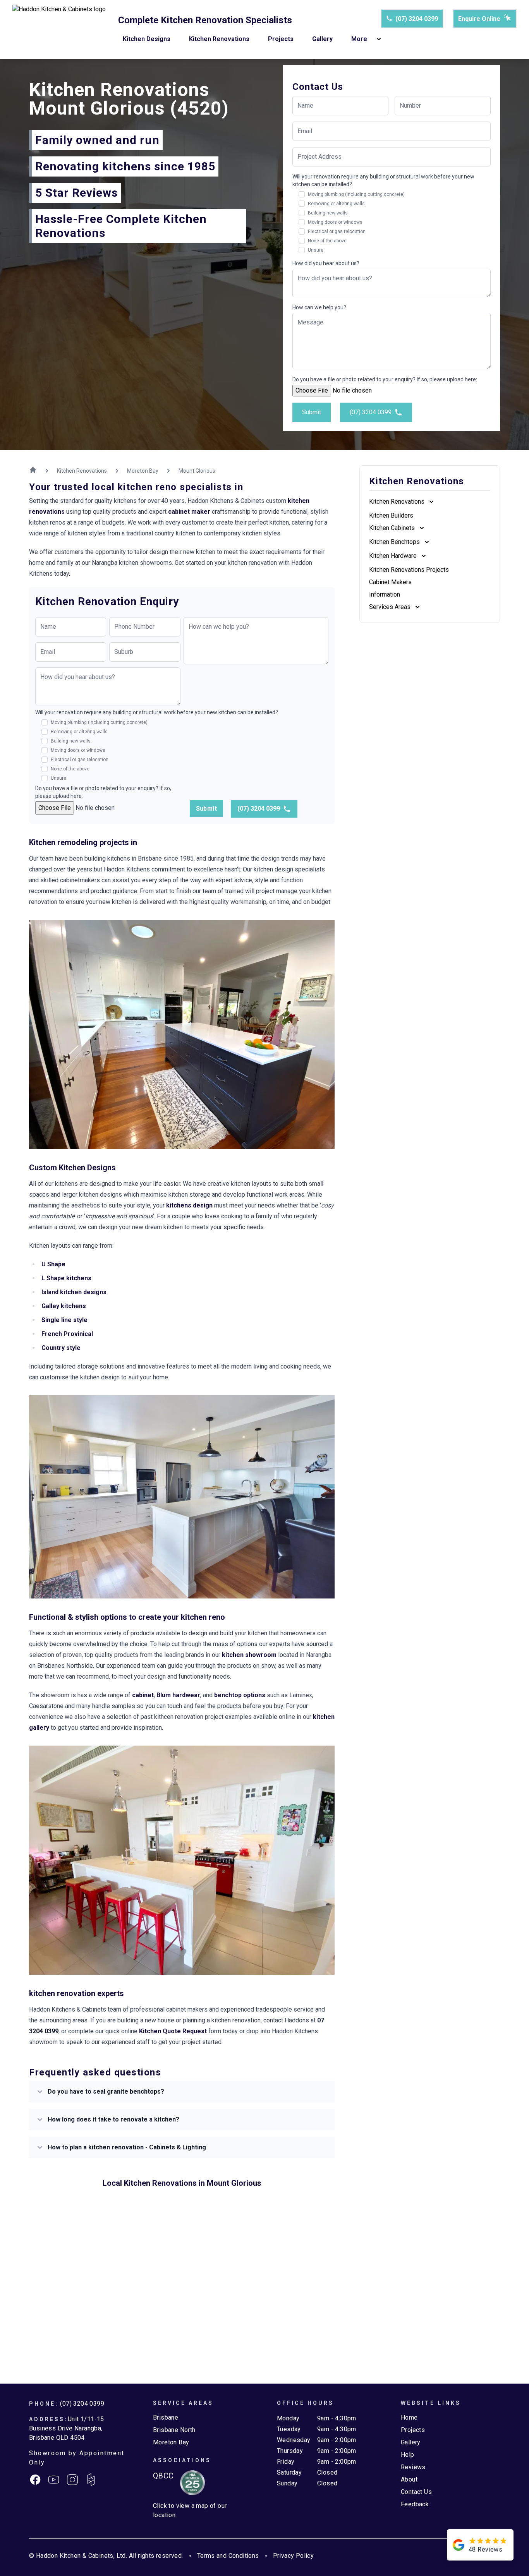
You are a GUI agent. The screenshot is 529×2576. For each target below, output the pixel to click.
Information (385, 594)
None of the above (327, 241)
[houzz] (91, 2480)
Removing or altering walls (336, 204)
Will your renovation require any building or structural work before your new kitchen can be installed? (383, 180)
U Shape (53, 1264)
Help (408, 2455)
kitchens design (189, 1205)
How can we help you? (319, 307)
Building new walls (328, 213)
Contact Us (416, 2492)
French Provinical (67, 1334)
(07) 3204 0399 (417, 19)
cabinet (143, 1695)
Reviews (413, 2467)
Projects (281, 39)
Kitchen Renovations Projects (409, 570)
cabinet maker (189, 512)
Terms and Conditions (228, 2556)
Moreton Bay (171, 2442)
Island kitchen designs (74, 1292)
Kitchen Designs (147, 39)
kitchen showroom (249, 1655)
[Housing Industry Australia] (189, 2483)
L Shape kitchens (66, 1278)
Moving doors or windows (335, 222)
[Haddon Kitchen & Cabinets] (59, 29)
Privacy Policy (294, 2556)
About (409, 2479)
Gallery (322, 39)
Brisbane (166, 2417)
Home (409, 2417)
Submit (312, 412)
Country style (61, 1348)
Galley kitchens (64, 1306)
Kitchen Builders (391, 515)
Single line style (64, 1320)
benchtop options (240, 1695)
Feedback (415, 2504)
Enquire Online (479, 19)
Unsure (316, 250)
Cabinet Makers (390, 582)
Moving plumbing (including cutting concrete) (356, 194)
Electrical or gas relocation (337, 232)
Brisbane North (174, 2430)
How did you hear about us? (326, 263)
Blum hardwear (178, 1695)
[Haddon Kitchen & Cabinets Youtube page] (54, 2480)
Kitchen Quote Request (173, 2031)
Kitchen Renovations (219, 39)
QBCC (163, 2476)
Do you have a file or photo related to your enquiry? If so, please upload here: (385, 379)
